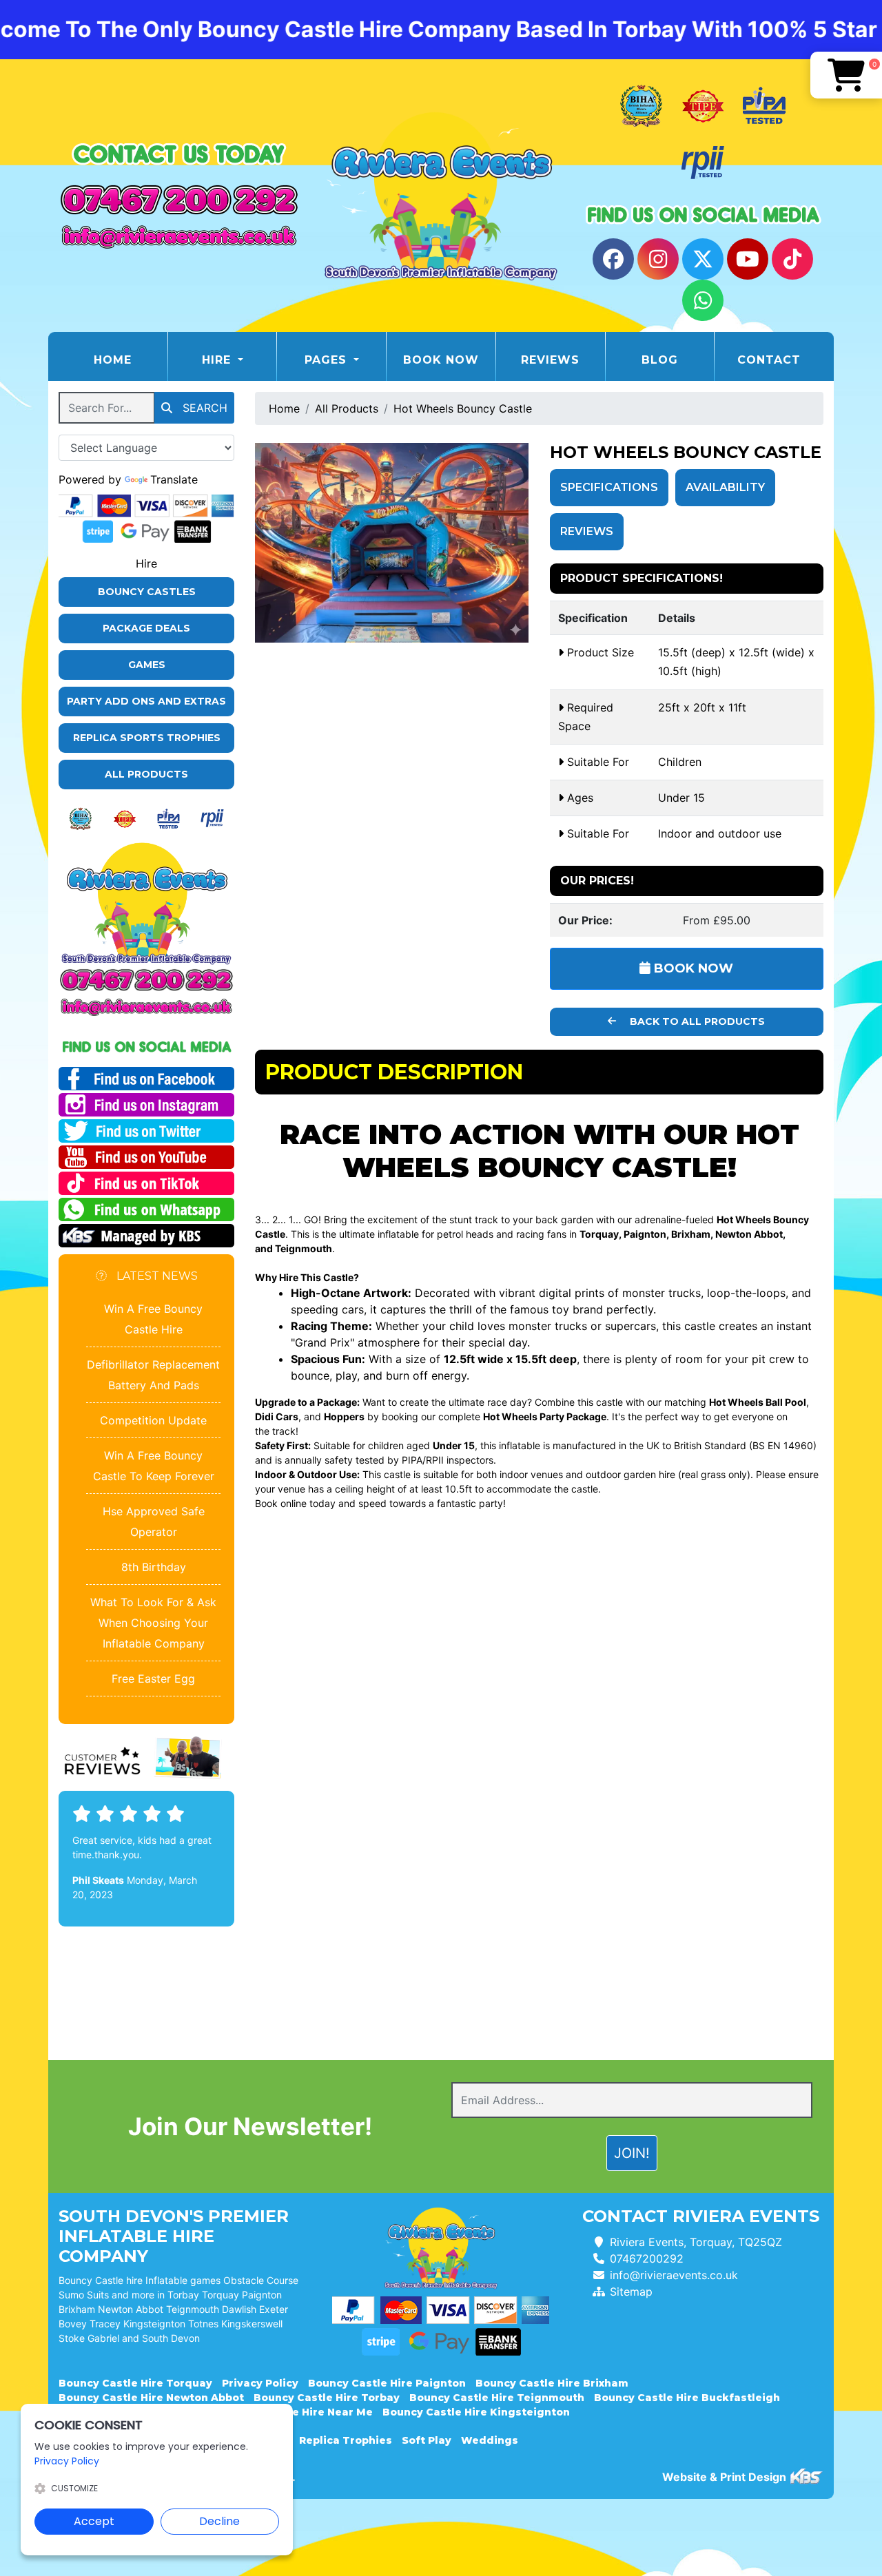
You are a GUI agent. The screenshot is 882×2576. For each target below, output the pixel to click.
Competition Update (153, 1420)
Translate (174, 479)
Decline (219, 2521)
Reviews (550, 360)
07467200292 (647, 2258)
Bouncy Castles (147, 592)
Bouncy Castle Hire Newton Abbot (151, 2398)
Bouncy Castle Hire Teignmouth (497, 2398)
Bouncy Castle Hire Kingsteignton (476, 2412)
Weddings (490, 2440)
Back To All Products (696, 1021)
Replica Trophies (346, 2440)
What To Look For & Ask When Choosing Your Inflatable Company (153, 1623)
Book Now (441, 360)
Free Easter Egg (153, 1679)
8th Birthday (154, 1567)
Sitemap (631, 2292)
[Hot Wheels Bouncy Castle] (392, 543)
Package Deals (146, 628)
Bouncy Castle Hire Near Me (296, 2412)
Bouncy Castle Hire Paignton (387, 2383)
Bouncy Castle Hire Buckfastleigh (687, 2398)
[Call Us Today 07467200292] (146, 980)
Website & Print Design (726, 2477)
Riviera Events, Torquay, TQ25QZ (696, 2242)
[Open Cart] (846, 75)
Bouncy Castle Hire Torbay (327, 2398)
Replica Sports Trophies (147, 738)
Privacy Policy (260, 2383)
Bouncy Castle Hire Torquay (135, 2383)
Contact (769, 360)
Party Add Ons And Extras (146, 701)
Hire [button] (218, 360)
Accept (94, 2521)
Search (203, 408)
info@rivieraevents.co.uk (674, 2275)
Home (130, 360)
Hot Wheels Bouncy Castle (463, 408)
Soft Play (427, 2440)
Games (147, 665)
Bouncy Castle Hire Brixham (552, 2383)
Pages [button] (328, 360)
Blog (660, 360)
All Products (146, 774)
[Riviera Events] (441, 196)
